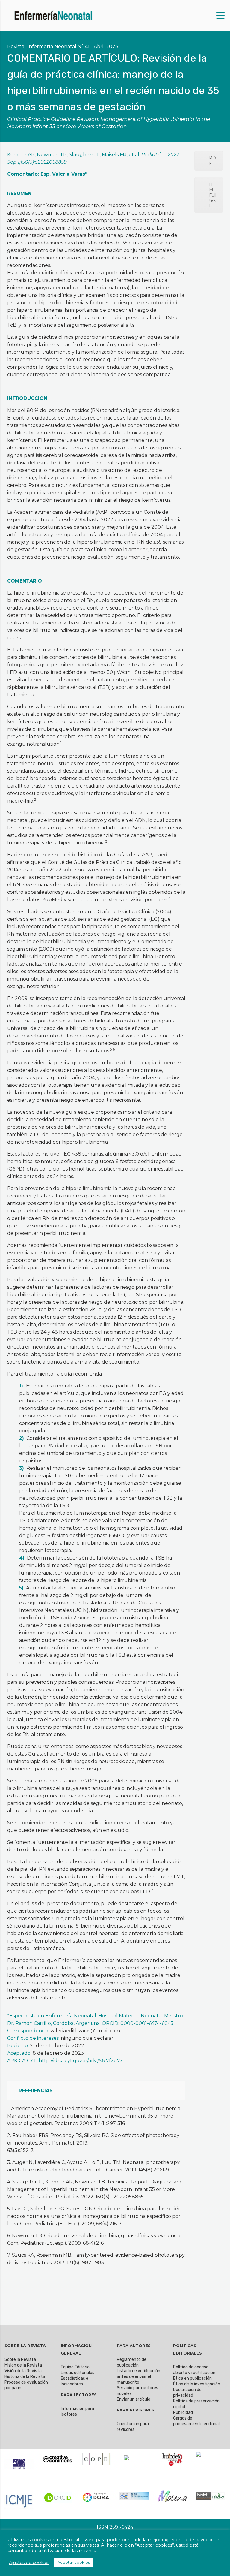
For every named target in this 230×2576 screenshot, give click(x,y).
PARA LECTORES (79, 2395)
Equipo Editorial (76, 2367)
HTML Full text (213, 195)
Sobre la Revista (20, 2360)
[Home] (54, 15)
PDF (212, 161)
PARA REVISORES (136, 2410)
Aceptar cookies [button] (74, 2562)
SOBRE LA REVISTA (25, 2346)
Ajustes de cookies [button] (29, 2563)
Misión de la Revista (23, 2365)
